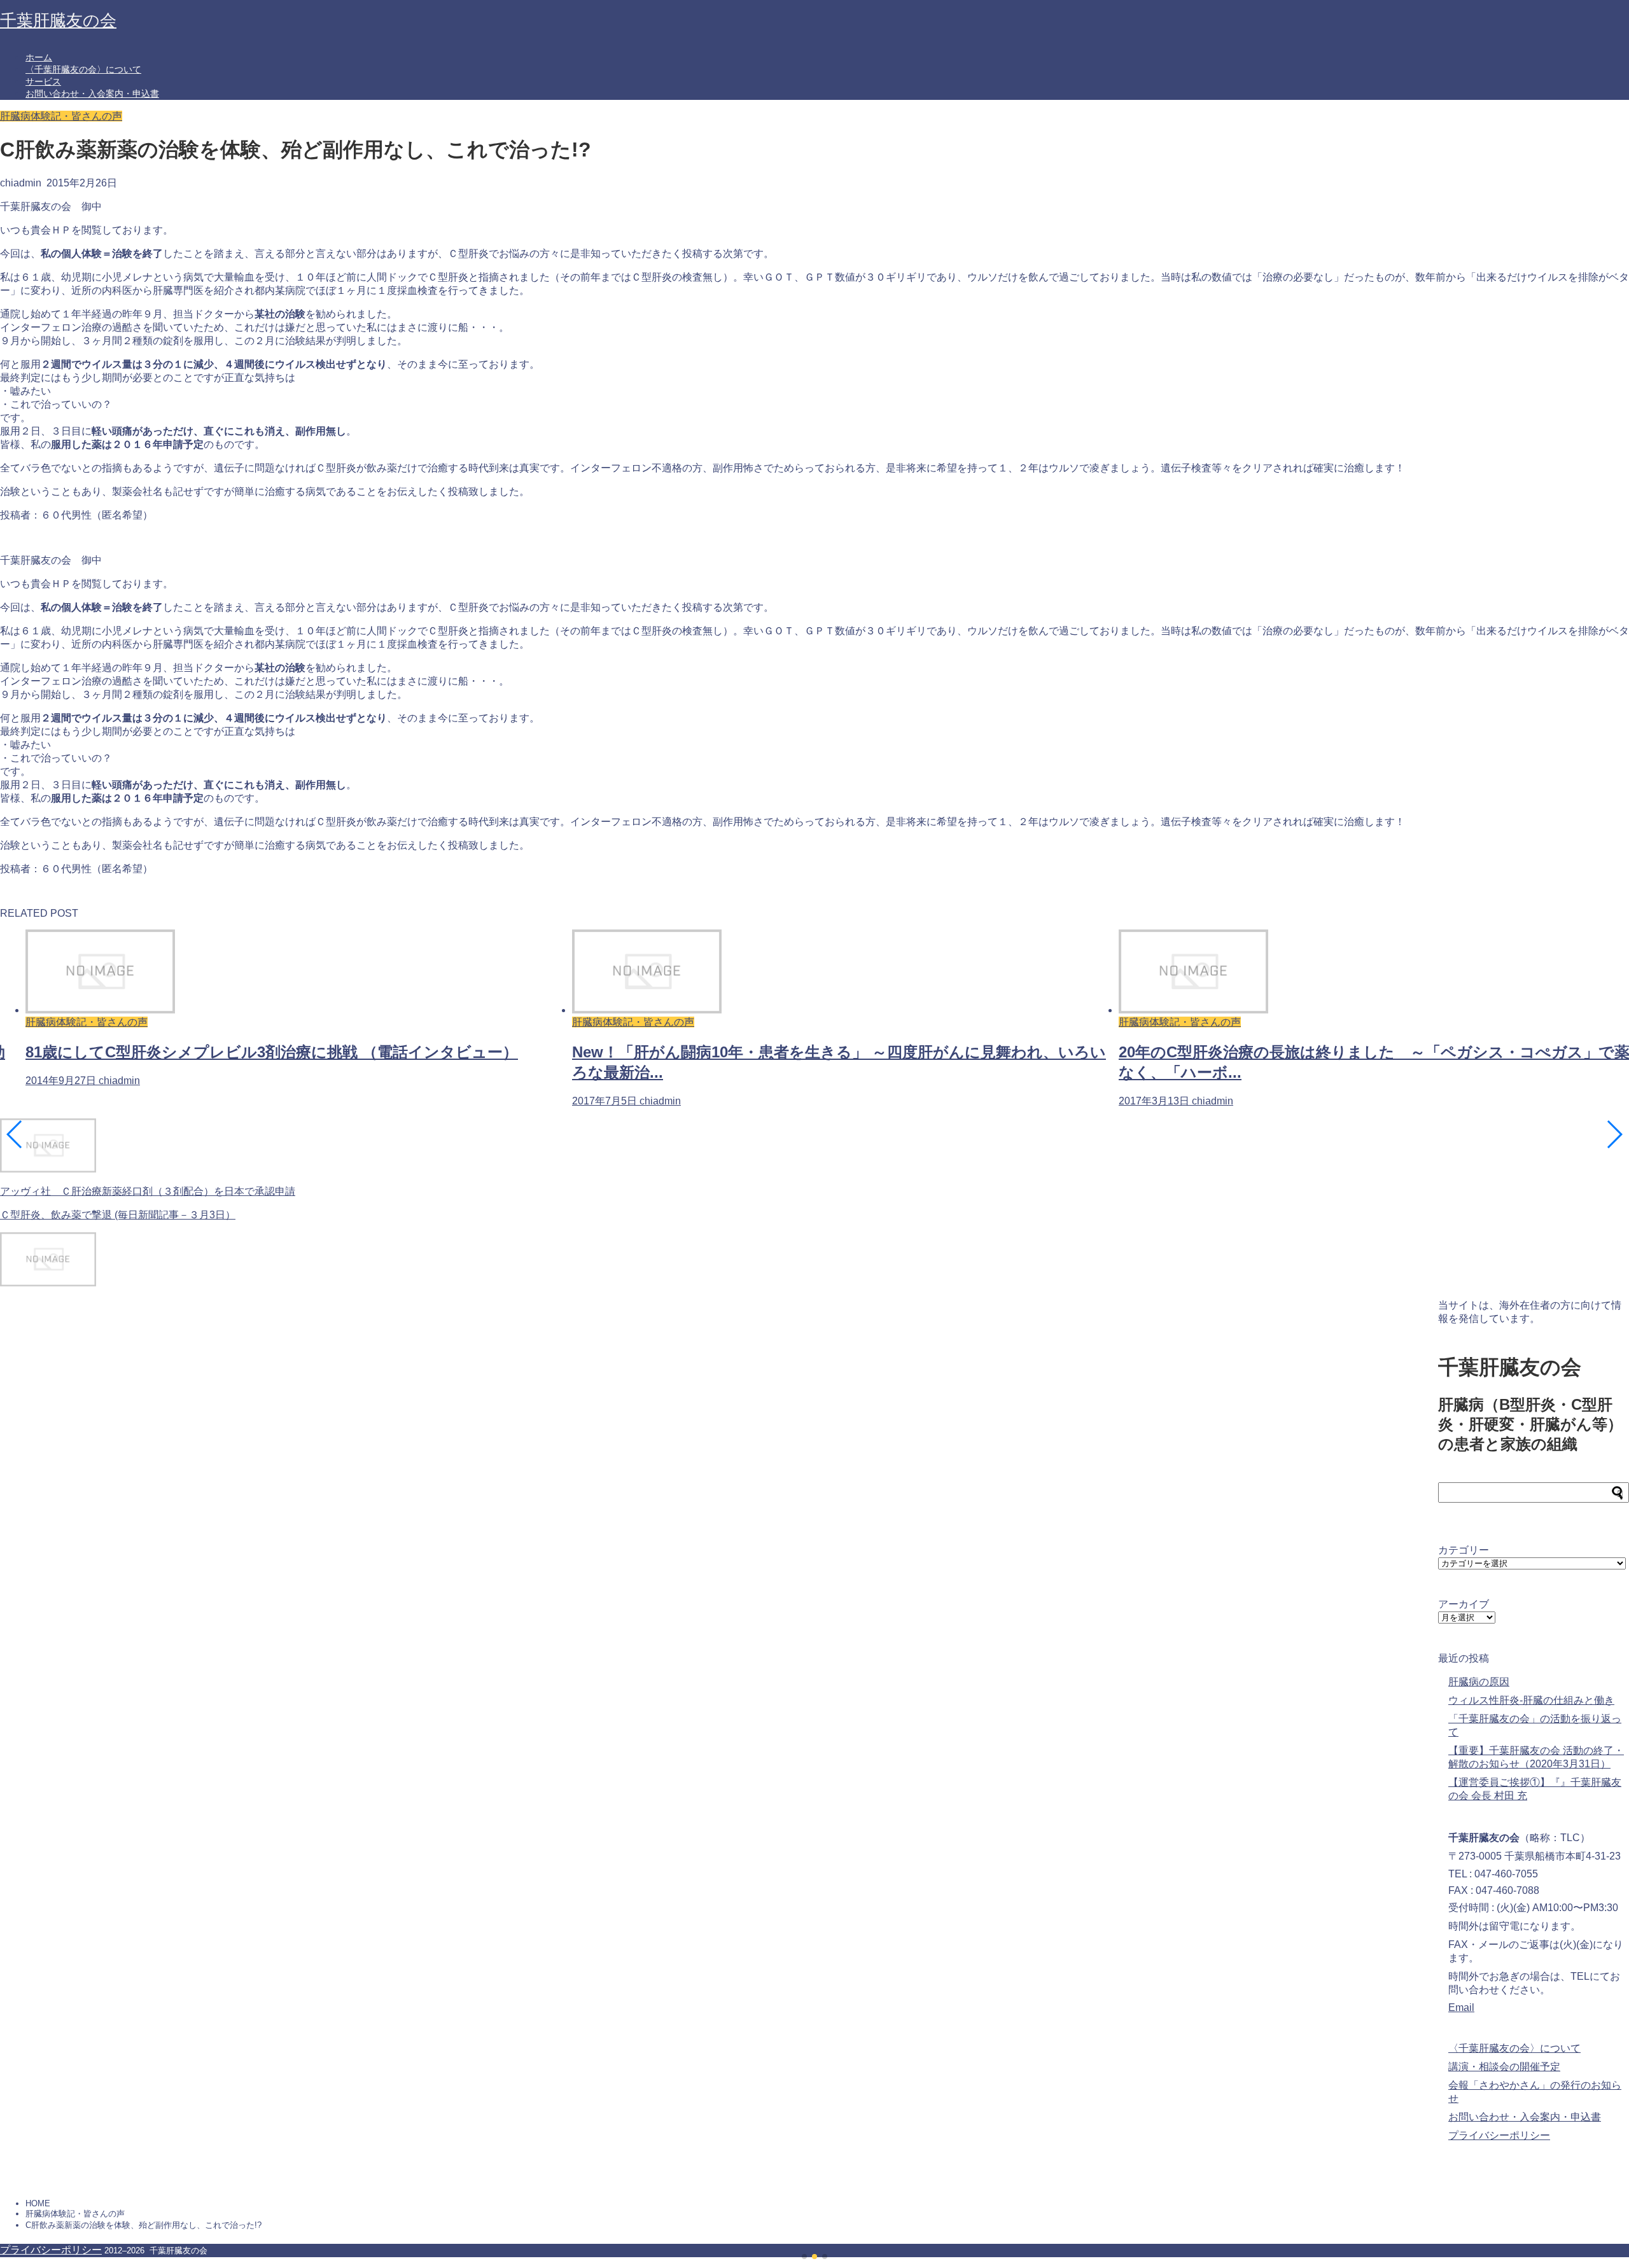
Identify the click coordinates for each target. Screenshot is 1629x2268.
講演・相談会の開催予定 (1504, 2067)
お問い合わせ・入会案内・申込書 (92, 94)
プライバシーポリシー (1499, 2135)
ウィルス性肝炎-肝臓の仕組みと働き (1531, 1700)
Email (1461, 2007)
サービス (43, 81)
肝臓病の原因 (1479, 1682)
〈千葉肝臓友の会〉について (83, 69)
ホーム (39, 57)
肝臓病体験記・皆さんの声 (61, 116)
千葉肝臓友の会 (58, 20)
